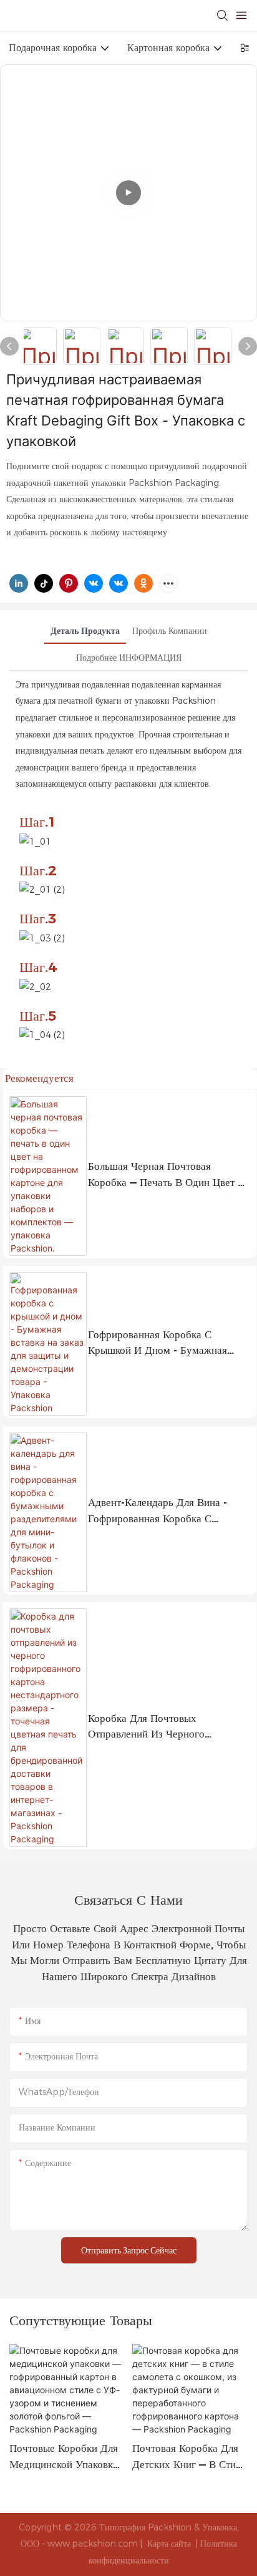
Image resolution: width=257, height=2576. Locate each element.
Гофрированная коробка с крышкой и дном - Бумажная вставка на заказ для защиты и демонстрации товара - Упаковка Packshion (165, 1344)
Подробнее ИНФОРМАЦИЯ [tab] (129, 658)
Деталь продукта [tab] (85, 631)
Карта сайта (169, 2544)
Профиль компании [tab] (170, 631)
